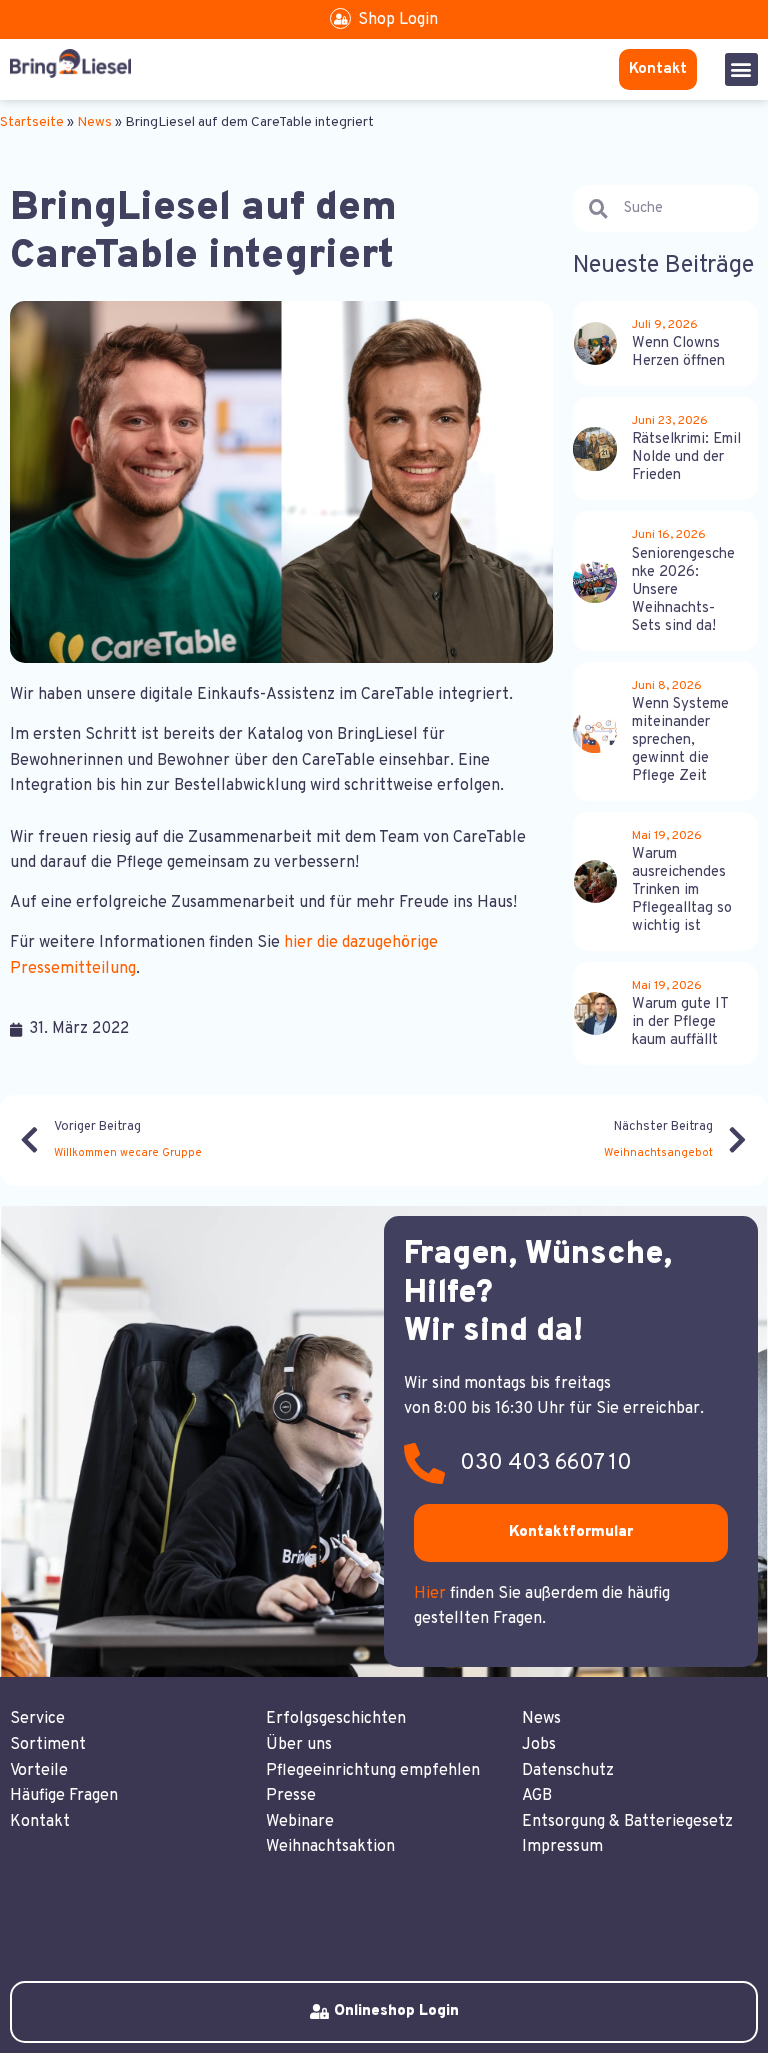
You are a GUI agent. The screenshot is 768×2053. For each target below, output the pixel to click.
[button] (741, 69)
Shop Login (398, 20)
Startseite (32, 122)
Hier (430, 1594)
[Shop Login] (340, 18)
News (94, 122)
